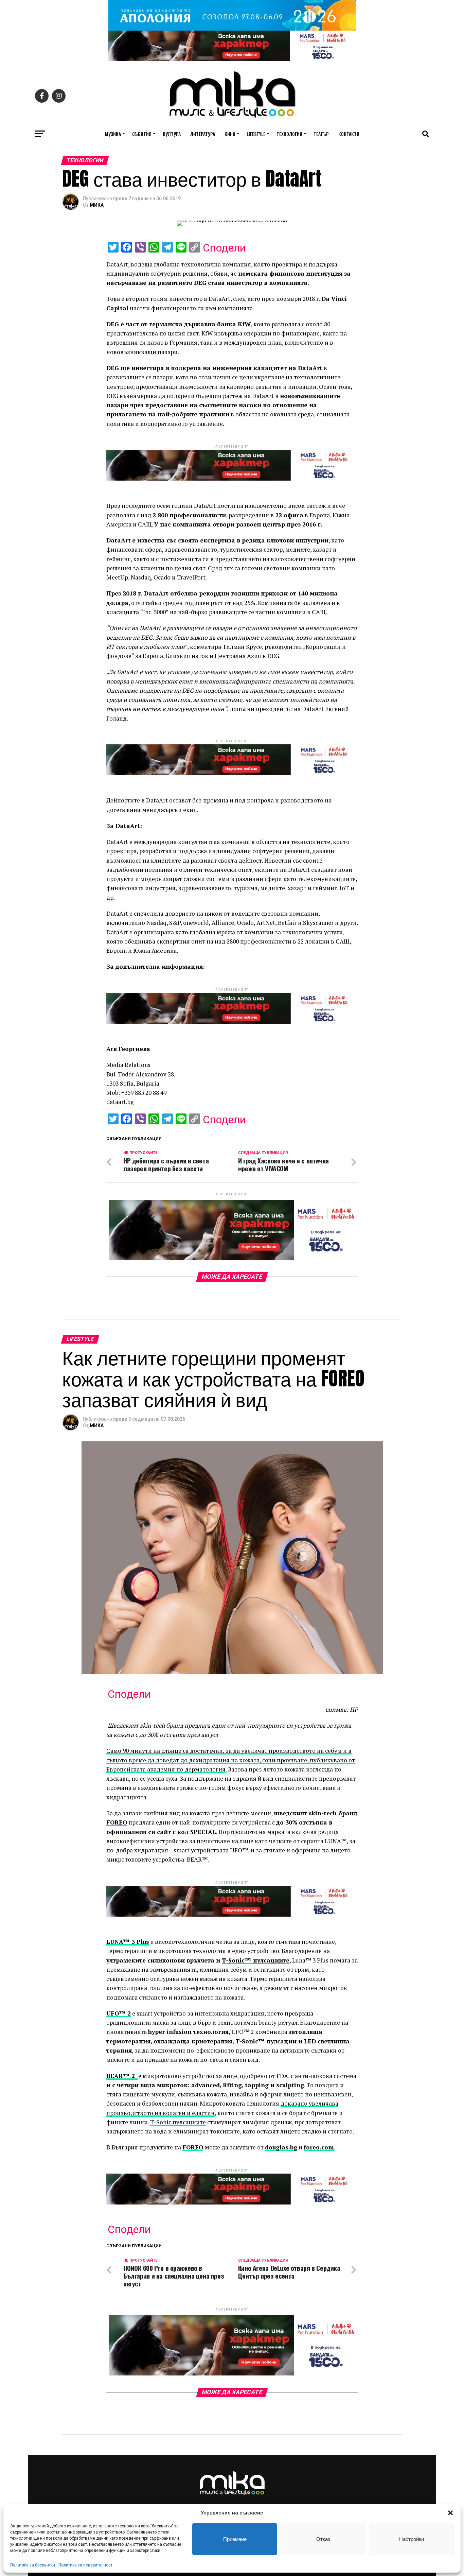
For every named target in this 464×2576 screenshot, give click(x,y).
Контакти (349, 134)
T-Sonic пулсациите (178, 2122)
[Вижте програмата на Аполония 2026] (232, 29)
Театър (321, 134)
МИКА (97, 205)
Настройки (412, 2539)
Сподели (224, 248)
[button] (450, 2513)
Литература (203, 134)
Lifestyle (256, 134)
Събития (142, 134)
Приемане (235, 2539)
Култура (172, 134)
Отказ (323, 2539)
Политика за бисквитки (33, 2565)
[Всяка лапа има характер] (232, 59)
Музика (113, 134)
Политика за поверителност (85, 2565)
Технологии (289, 134)
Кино (230, 134)
